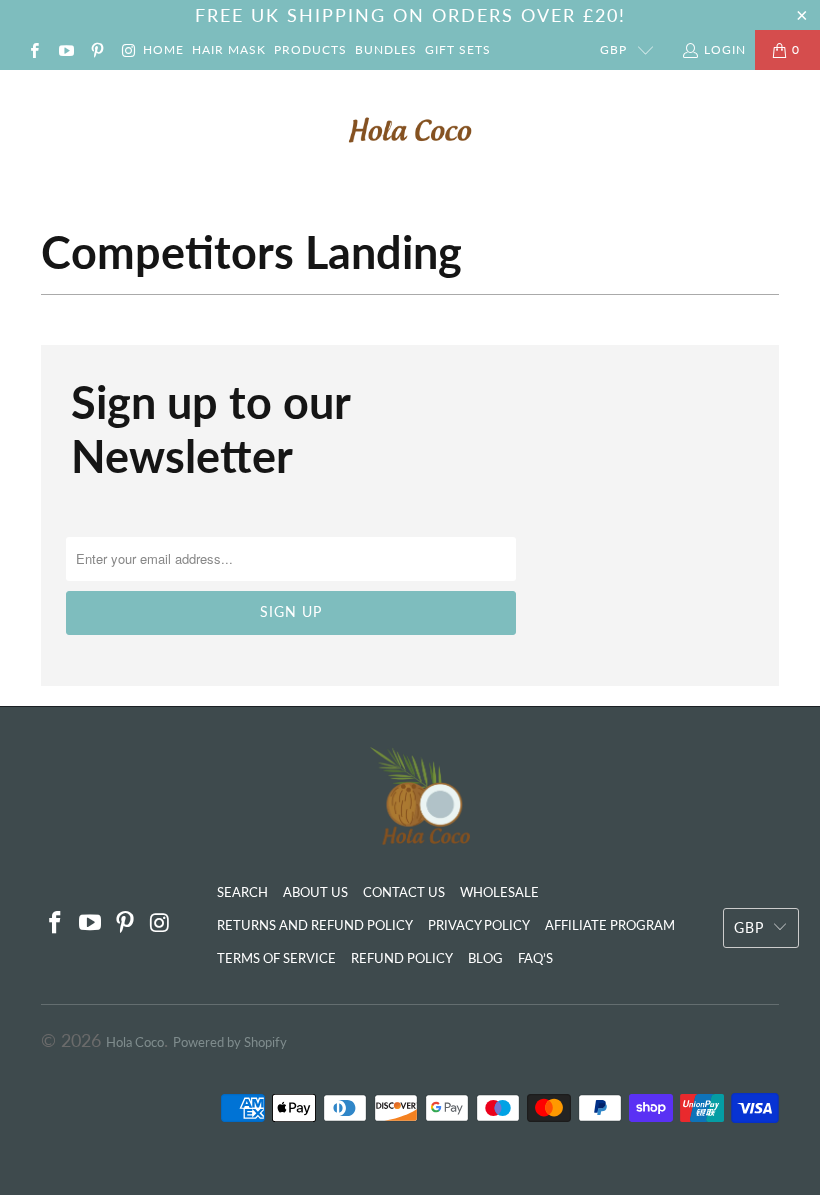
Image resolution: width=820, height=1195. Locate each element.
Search (242, 892)
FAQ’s (535, 958)
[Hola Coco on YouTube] (64, 49)
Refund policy (402, 958)
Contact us (404, 892)
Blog (485, 958)
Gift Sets (458, 49)
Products (310, 49)
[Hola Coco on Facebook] (33, 49)
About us (315, 892)
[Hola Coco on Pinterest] (96, 49)
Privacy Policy (479, 925)
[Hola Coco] (409, 130)
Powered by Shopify (230, 1042)
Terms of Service (276, 958)
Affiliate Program (610, 925)
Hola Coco (135, 1042)
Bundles (386, 49)
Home (163, 49)
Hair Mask (229, 49)
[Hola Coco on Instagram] (127, 49)
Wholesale (499, 892)
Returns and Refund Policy (315, 925)
